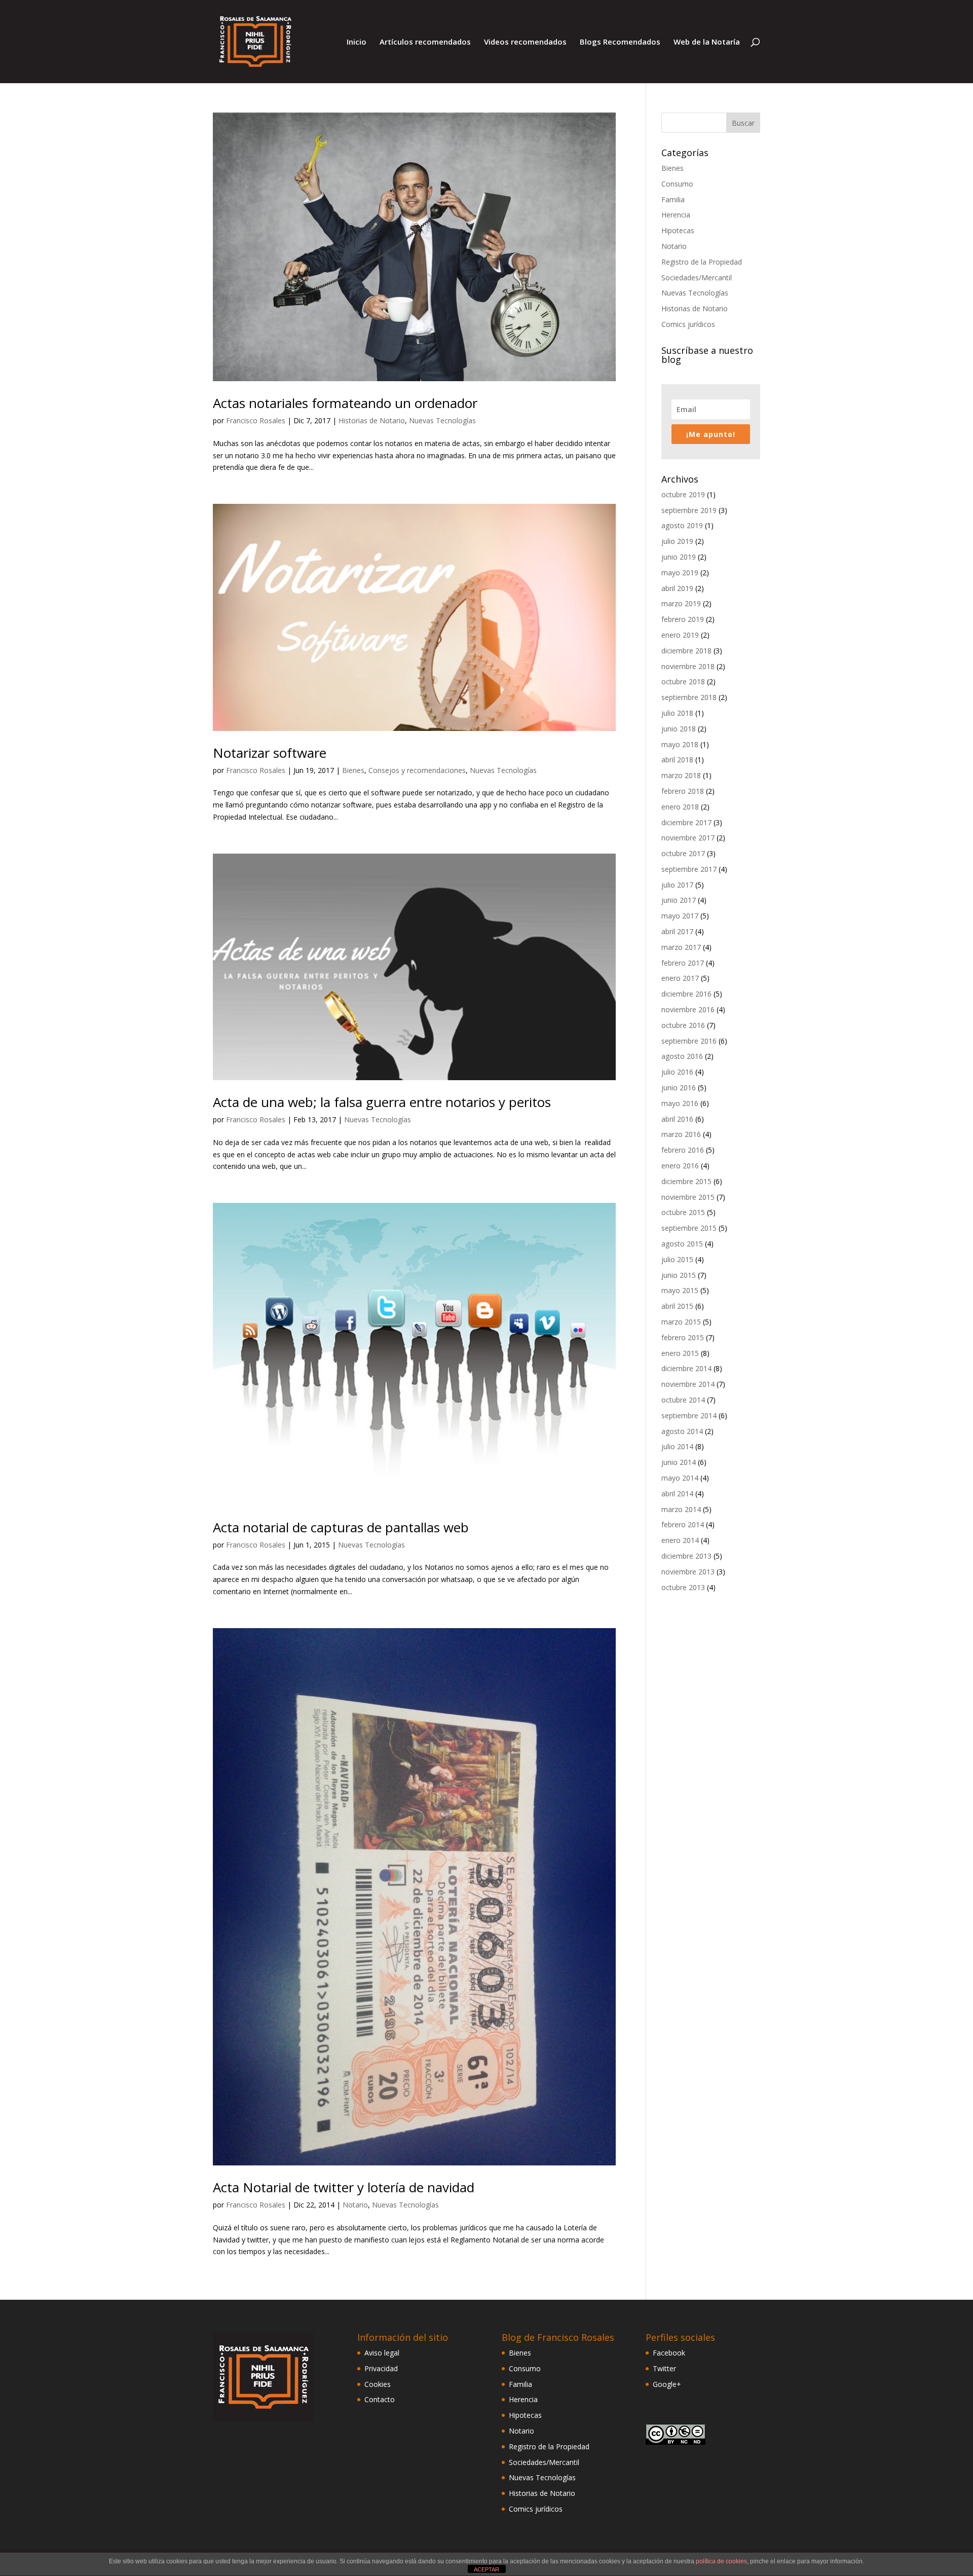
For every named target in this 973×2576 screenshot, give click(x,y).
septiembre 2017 (689, 869)
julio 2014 (677, 1446)
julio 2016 (677, 1072)
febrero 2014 (683, 1524)
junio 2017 (679, 900)
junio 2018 (679, 729)
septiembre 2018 (689, 697)
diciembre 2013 (686, 1556)
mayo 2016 (680, 1103)
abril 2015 (677, 1306)
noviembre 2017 (688, 838)
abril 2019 (677, 588)
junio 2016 (679, 1088)
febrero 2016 (683, 1150)
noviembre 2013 (688, 1572)
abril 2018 (677, 760)
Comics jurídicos (688, 324)
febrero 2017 (683, 963)
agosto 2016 (682, 1056)
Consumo (677, 184)
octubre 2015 (683, 1212)
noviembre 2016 (688, 1009)
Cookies (378, 2384)
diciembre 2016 (686, 994)
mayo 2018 (680, 744)
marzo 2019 (681, 603)
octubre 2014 (683, 1400)
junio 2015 (679, 1275)
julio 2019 (677, 541)
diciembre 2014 (686, 1368)
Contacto (380, 2399)
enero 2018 (680, 807)
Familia (673, 199)
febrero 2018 (683, 791)
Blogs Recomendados (620, 42)
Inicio (357, 42)
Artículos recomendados (425, 42)
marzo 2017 (681, 947)
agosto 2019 (682, 525)
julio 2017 (677, 885)
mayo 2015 (680, 1290)
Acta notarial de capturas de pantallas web (341, 1527)
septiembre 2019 (689, 510)
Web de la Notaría (707, 42)
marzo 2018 (681, 775)
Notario (355, 2205)
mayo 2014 (680, 1478)
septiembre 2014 (689, 1415)
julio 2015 (677, 1259)
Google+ (667, 2384)
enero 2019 (680, 635)
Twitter (664, 2368)
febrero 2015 (683, 1337)
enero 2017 (680, 978)
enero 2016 (680, 1166)
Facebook (669, 2353)
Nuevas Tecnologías (442, 420)
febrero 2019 (683, 619)
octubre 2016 (683, 1025)
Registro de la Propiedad (702, 262)
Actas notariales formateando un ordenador (345, 403)
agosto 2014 (682, 1431)
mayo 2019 (680, 573)
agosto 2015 (682, 1244)
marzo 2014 (681, 1509)
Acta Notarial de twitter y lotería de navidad (344, 2187)
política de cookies (721, 2561)
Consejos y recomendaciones (417, 770)
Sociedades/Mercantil (697, 278)
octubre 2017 (683, 853)
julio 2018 (677, 713)
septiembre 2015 (689, 1228)
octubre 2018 (683, 682)
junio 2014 (679, 1462)
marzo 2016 (681, 1134)
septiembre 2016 (689, 1041)
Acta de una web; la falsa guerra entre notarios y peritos (382, 1102)
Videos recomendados (525, 42)
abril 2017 (677, 931)
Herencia (676, 215)
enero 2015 (680, 1353)
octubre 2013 (683, 1587)
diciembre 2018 (686, 651)
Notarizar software (270, 753)
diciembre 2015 (686, 1181)
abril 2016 (677, 1119)
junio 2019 (679, 557)
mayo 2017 (680, 916)
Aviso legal (382, 2353)
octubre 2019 (683, 494)
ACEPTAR (486, 2569)
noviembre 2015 (688, 1197)
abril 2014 (677, 1494)
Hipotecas (678, 230)
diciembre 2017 (686, 822)
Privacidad (381, 2368)
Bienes (353, 770)
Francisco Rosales (256, 420)
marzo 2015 (681, 1322)
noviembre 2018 (688, 666)
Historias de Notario (372, 420)
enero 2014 (680, 1540)
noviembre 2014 (688, 1384)
